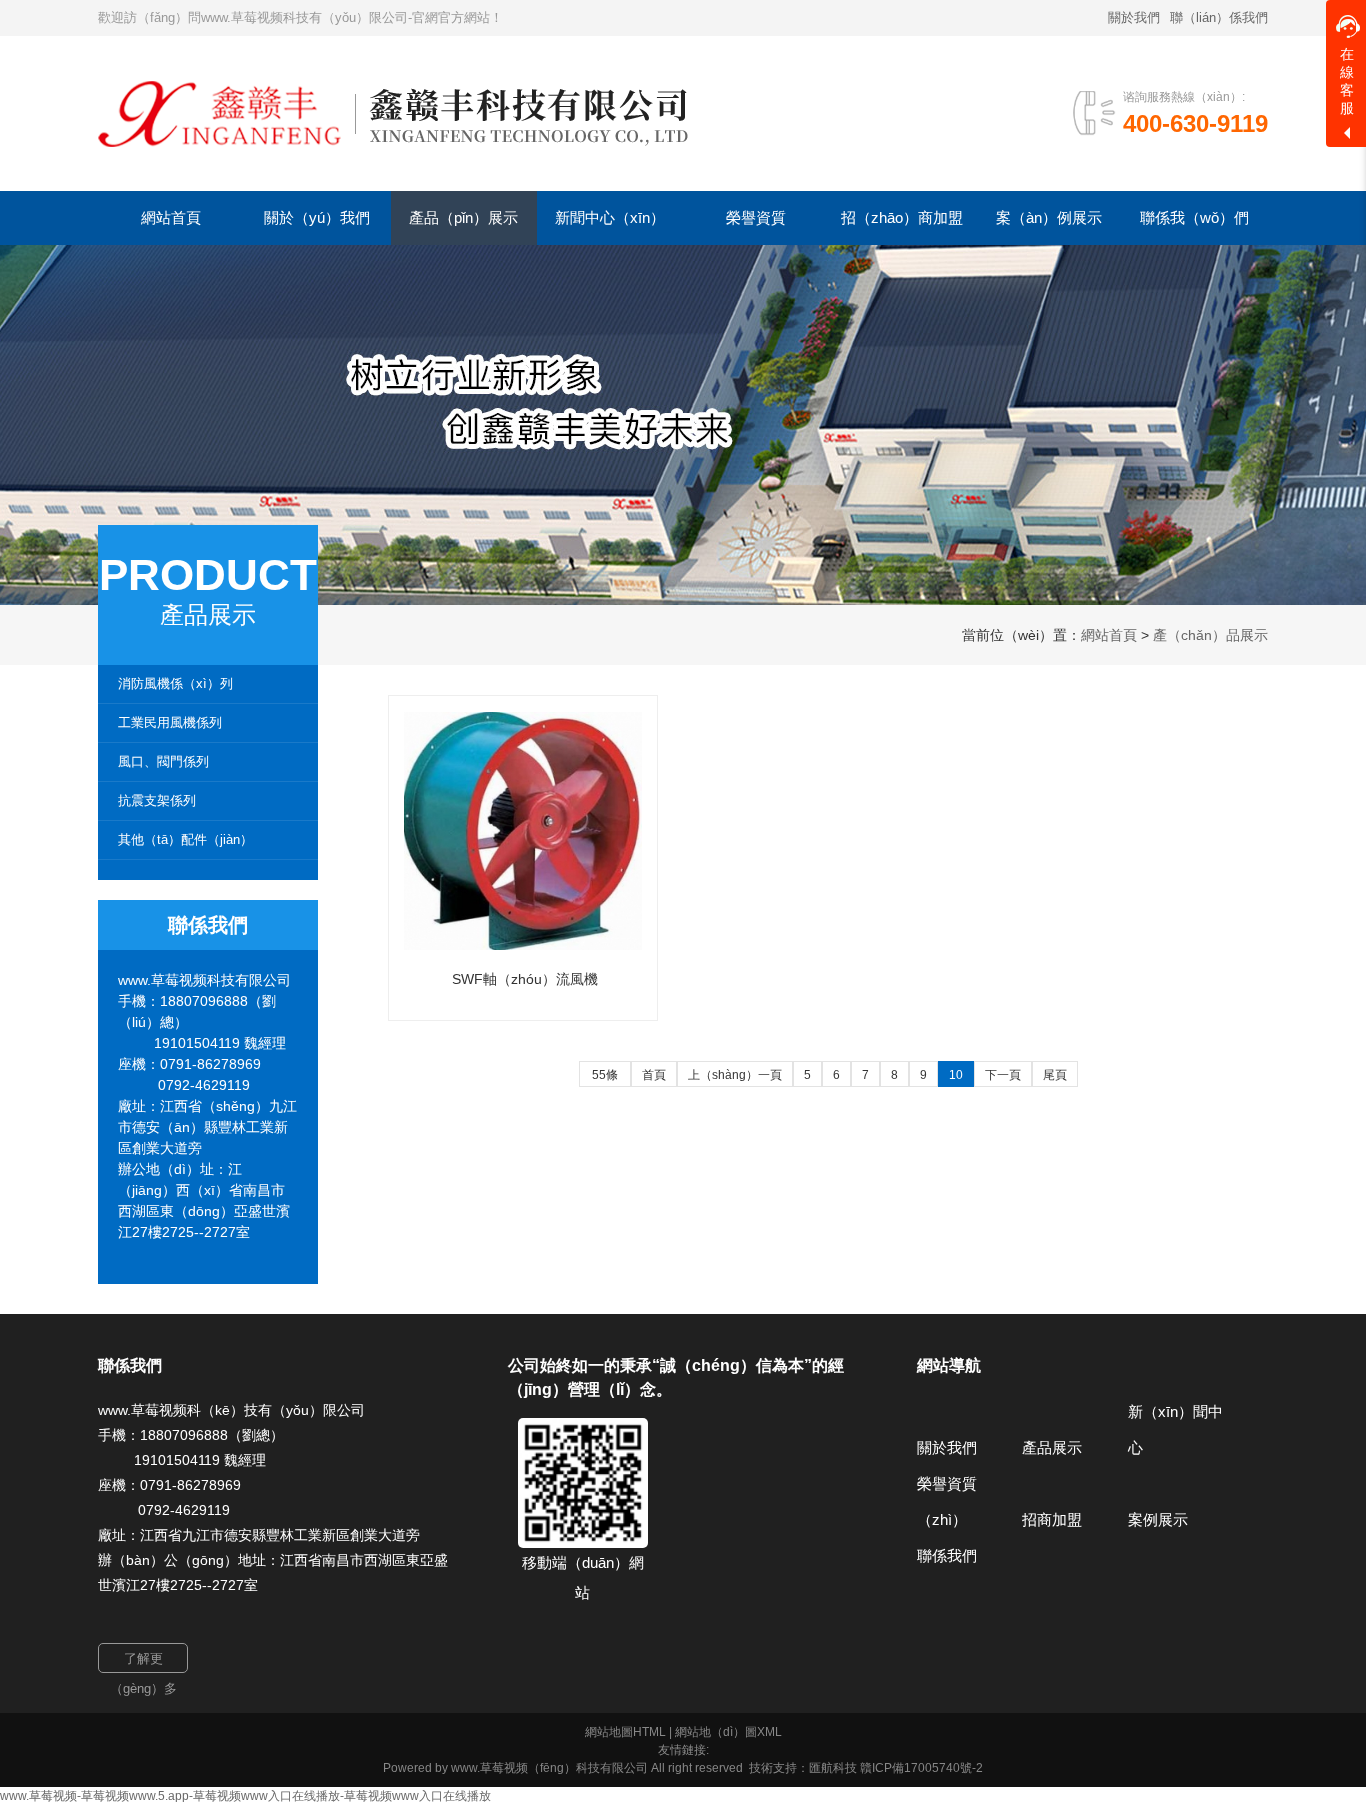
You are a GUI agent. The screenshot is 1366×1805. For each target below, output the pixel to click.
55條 (605, 1075)
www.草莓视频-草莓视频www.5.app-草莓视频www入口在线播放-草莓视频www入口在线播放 (245, 1796)
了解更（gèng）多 (143, 1662)
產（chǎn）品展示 (1210, 635)
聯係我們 (947, 1555)
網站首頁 (1109, 635)
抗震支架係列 (157, 800)
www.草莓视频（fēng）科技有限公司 (549, 1768)
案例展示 (1158, 1519)
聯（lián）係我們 (1219, 17)
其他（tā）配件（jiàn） (185, 839)
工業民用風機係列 (170, 722)
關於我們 (1134, 17)
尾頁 (1055, 1075)
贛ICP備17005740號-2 (921, 1768)
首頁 (654, 1075)
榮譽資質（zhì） (947, 1501)
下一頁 (1003, 1075)
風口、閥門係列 (163, 761)
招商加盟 (1052, 1519)
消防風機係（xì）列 (175, 683)
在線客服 (1347, 81)
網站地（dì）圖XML (728, 1732)
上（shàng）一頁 (735, 1075)
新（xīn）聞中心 (1175, 1429)
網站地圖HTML (625, 1732)
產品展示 (1052, 1447)
